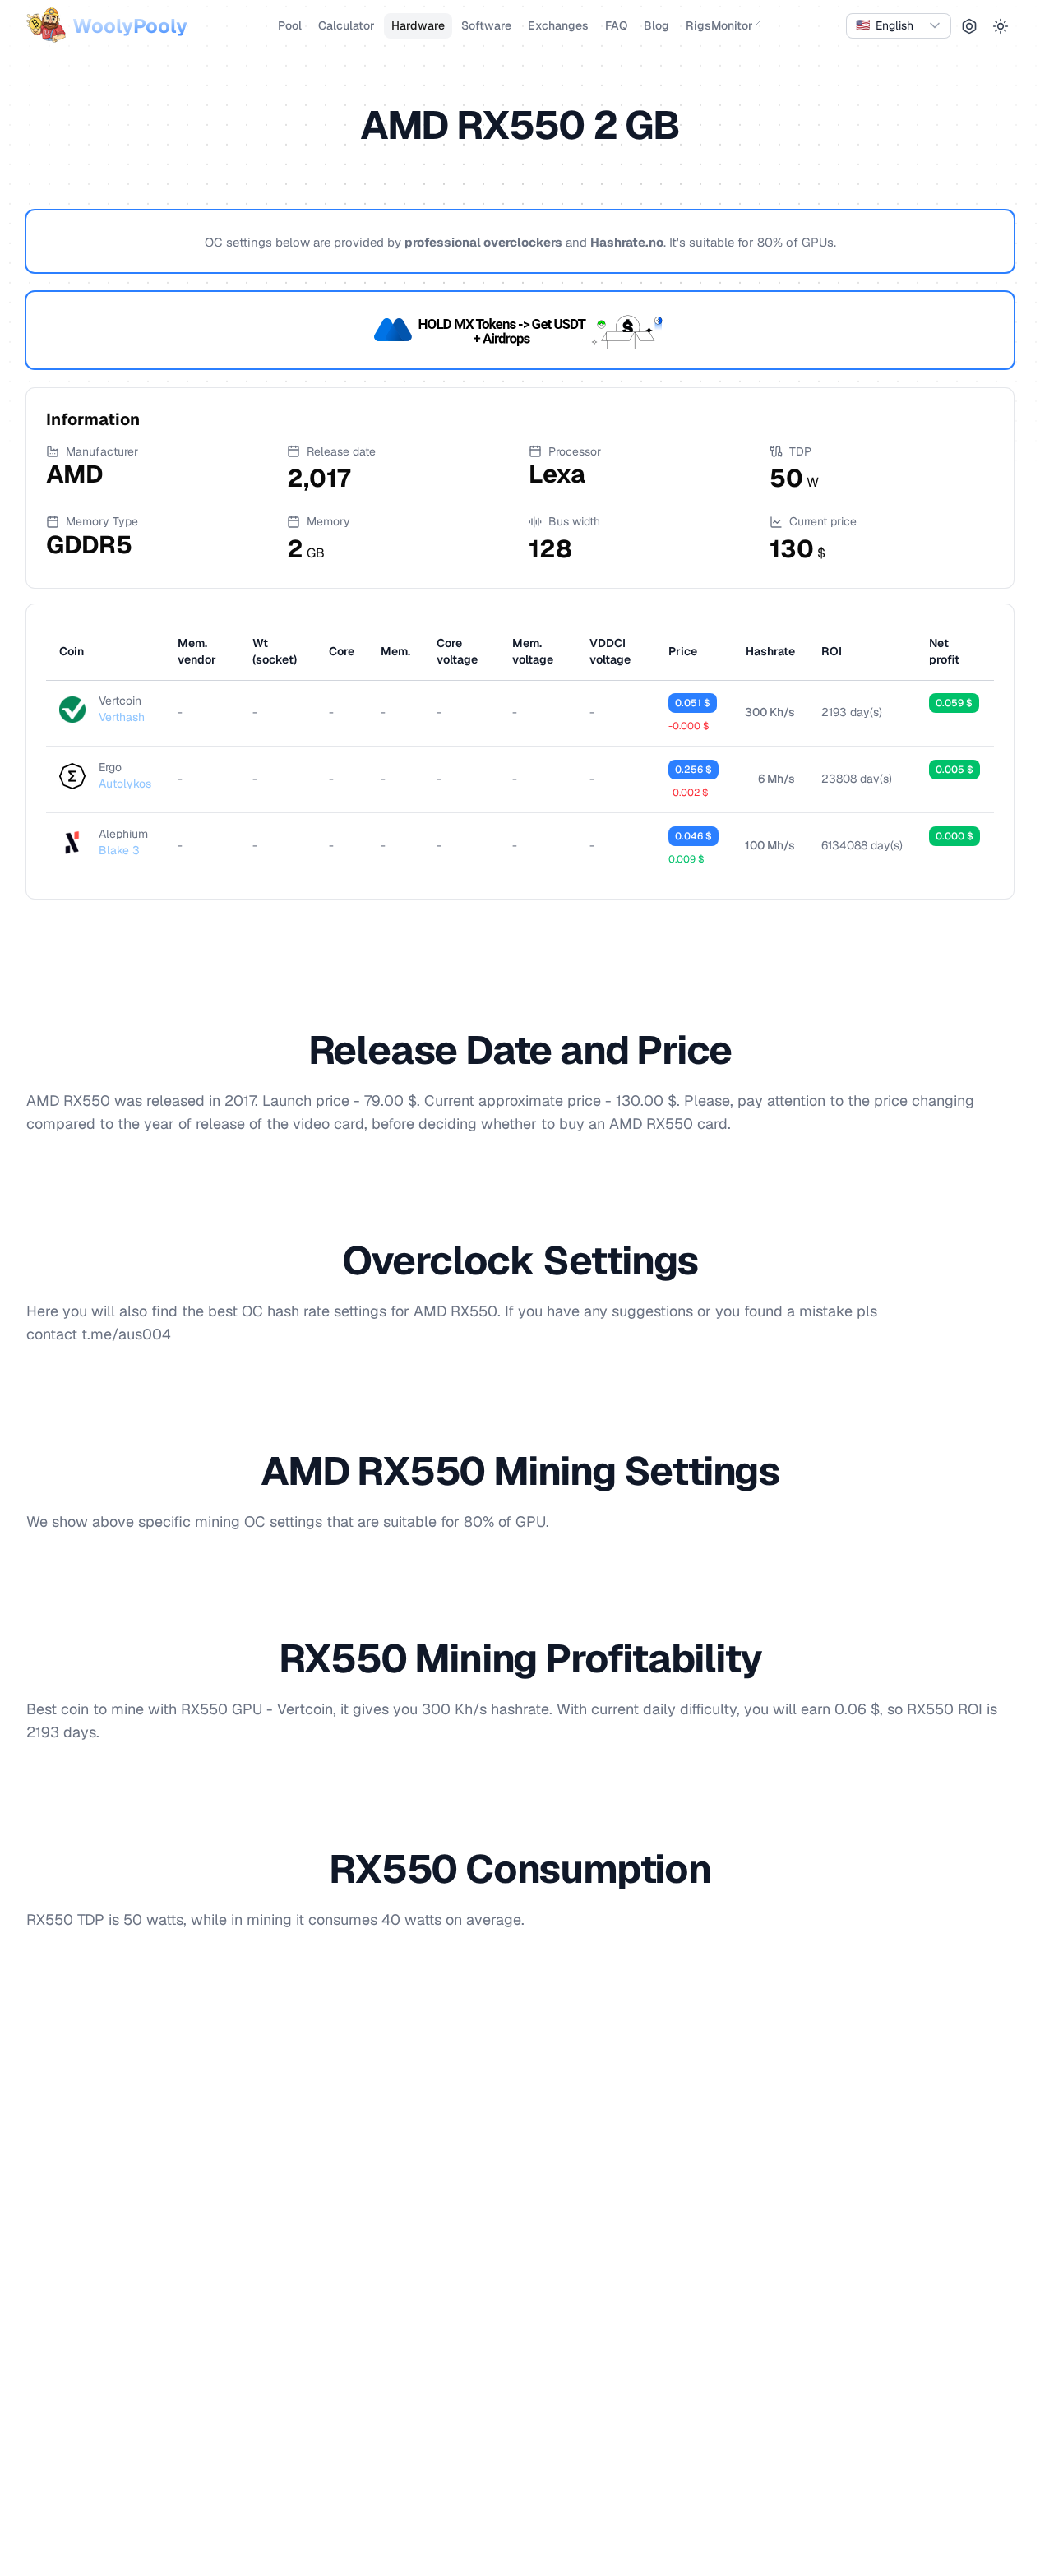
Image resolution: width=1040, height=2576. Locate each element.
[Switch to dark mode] (1001, 26)
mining (269, 1919)
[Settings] (969, 26)
